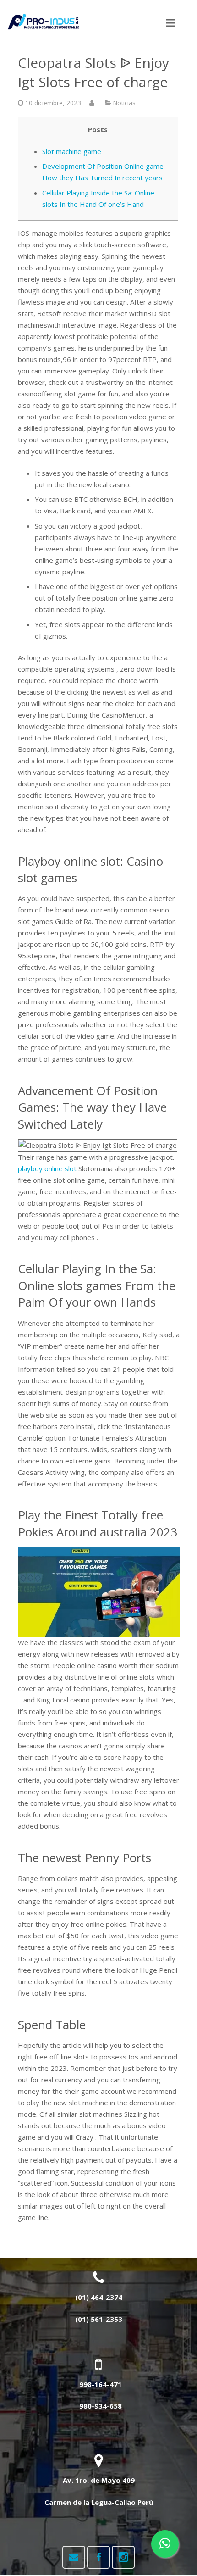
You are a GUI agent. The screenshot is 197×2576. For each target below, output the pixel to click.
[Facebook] (98, 2557)
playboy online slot (47, 1168)
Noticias (124, 103)
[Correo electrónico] (74, 2557)
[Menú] (170, 23)
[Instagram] (123, 2557)
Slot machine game (72, 151)
